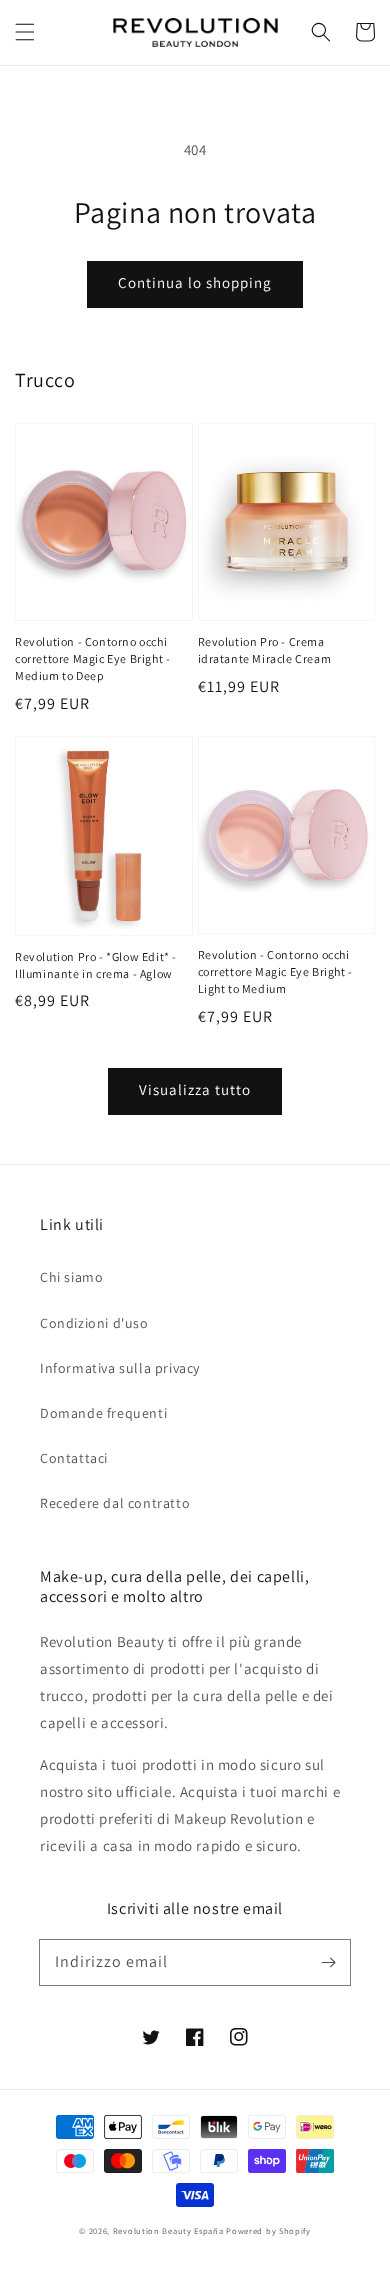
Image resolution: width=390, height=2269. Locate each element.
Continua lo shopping (195, 282)
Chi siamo (71, 1277)
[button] (25, 32)
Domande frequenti (103, 1413)
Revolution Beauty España (168, 2230)
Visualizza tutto (195, 1089)
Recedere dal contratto (115, 1503)
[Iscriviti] (328, 1962)
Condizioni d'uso (94, 1323)
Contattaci (74, 1458)
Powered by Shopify (268, 2230)
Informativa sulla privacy (120, 1368)
